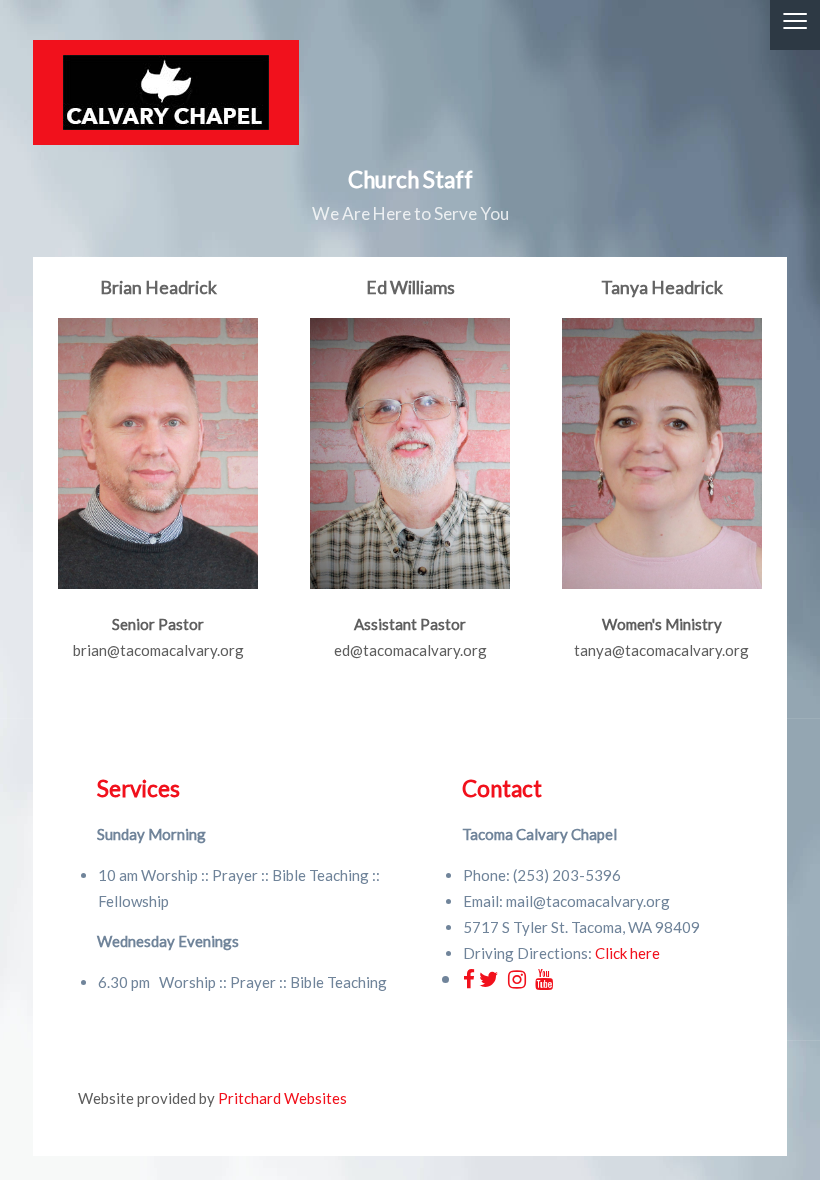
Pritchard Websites (282, 1098)
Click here (627, 953)
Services (138, 788)
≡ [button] (795, 25)
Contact (502, 788)
